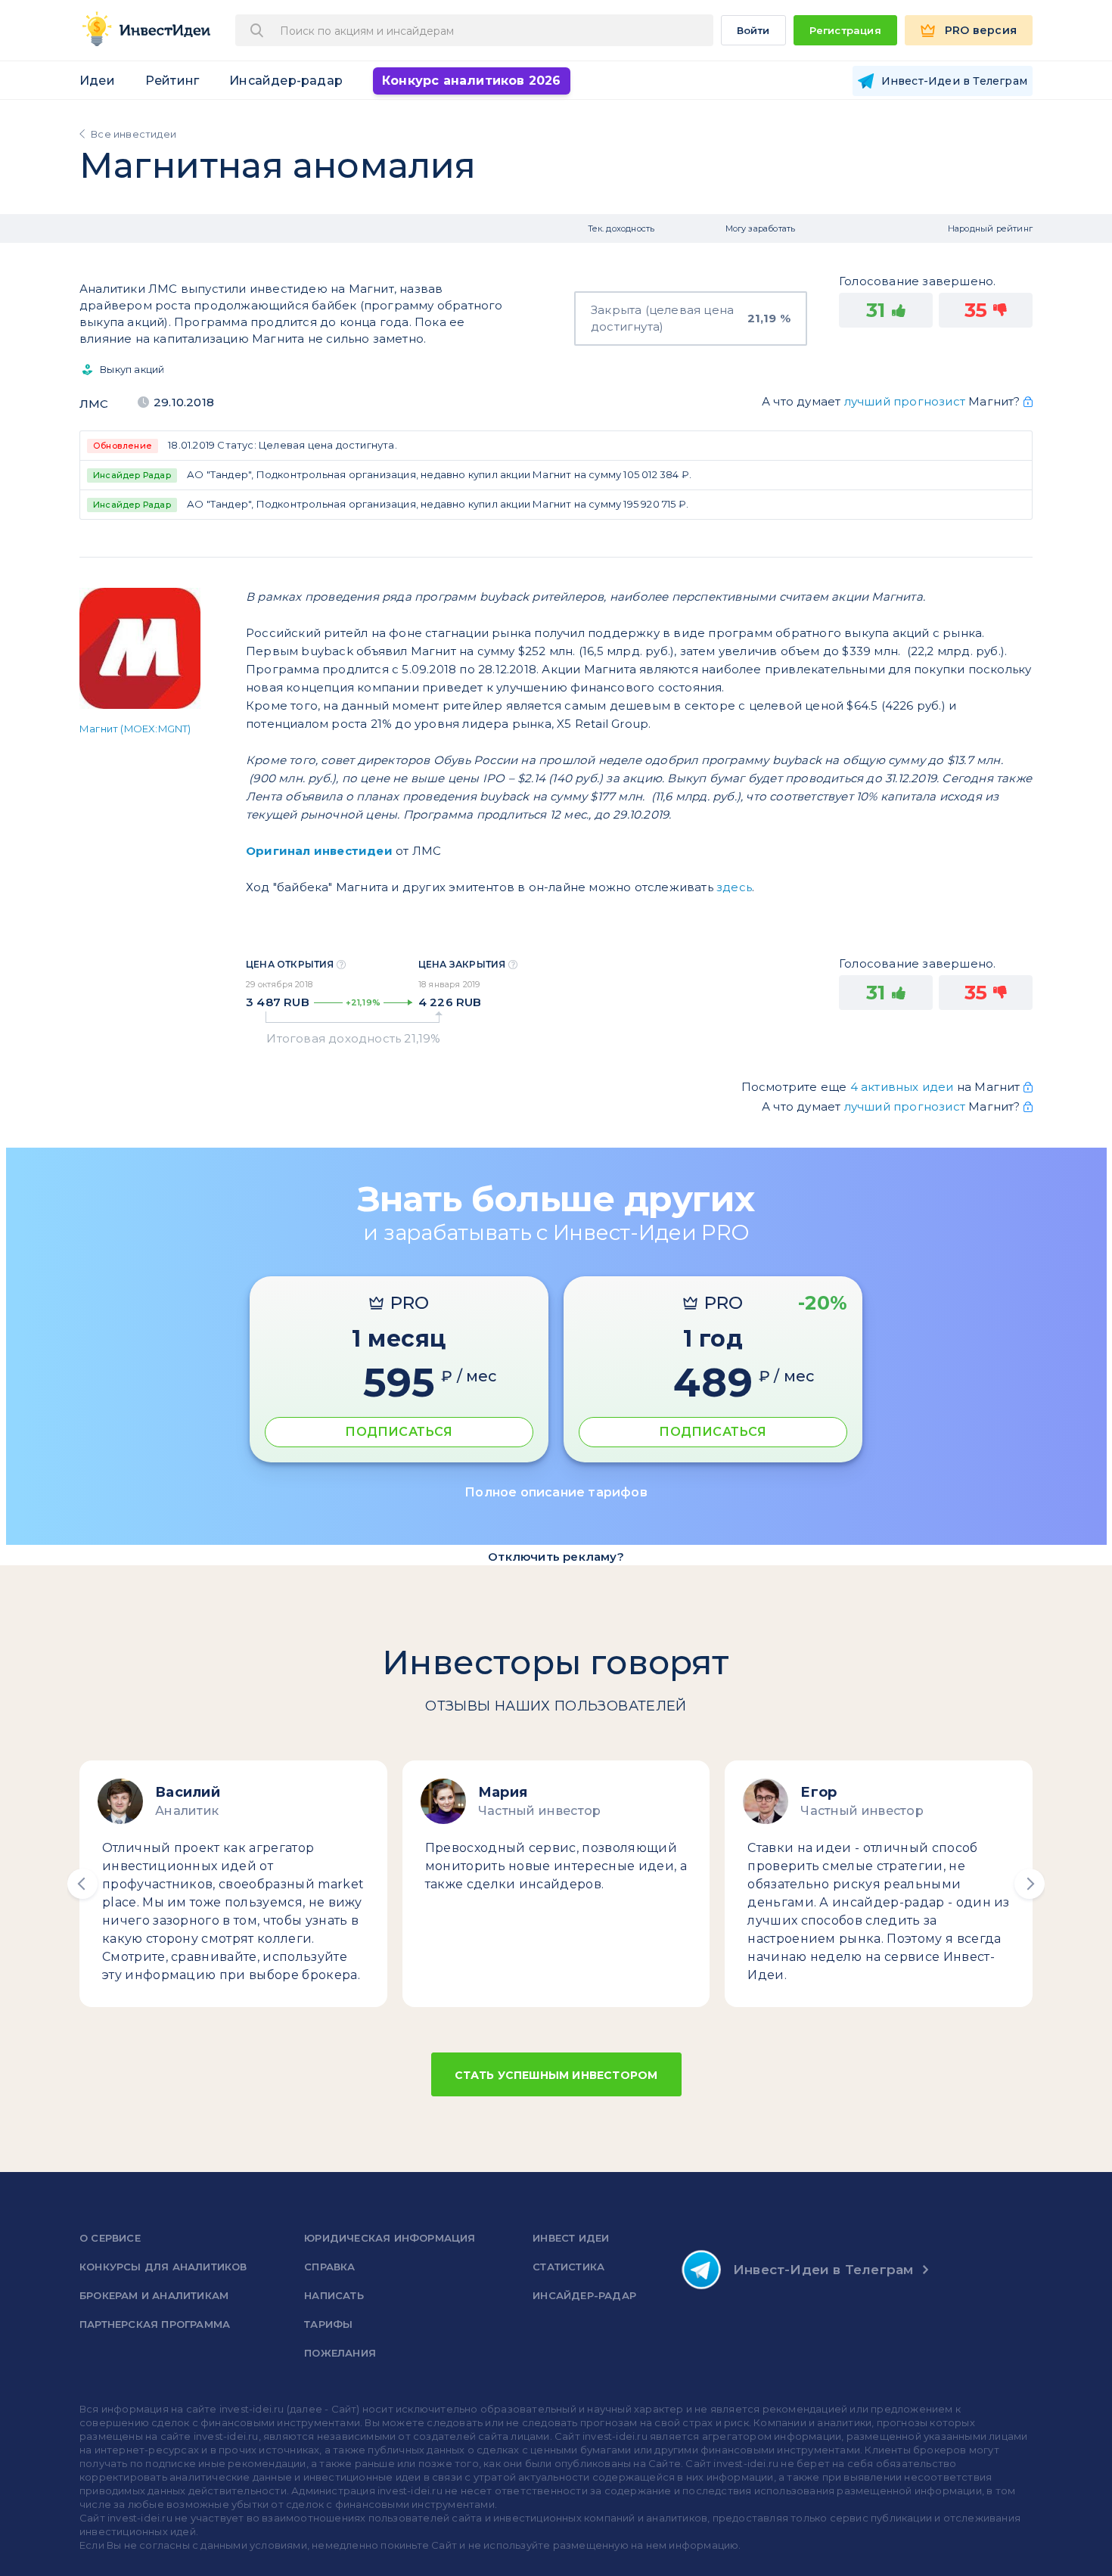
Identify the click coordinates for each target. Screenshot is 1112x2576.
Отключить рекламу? (556, 1557)
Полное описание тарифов (556, 1492)
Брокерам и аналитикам (154, 2295)
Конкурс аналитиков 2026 (472, 81)
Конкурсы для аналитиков (163, 2267)
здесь (734, 887)
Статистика (568, 2267)
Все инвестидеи (134, 134)
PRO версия (981, 30)
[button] (82, 1884)
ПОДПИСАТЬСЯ (399, 1432)
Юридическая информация (390, 2238)
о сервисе (110, 2238)
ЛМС (94, 404)
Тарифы (328, 2324)
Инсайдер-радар (286, 81)
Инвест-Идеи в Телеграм (823, 2270)
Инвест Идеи (571, 2238)
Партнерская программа (155, 2324)
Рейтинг (172, 81)
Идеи (97, 81)
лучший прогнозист (905, 401)
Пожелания (340, 2353)
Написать (334, 2295)
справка (329, 2267)
